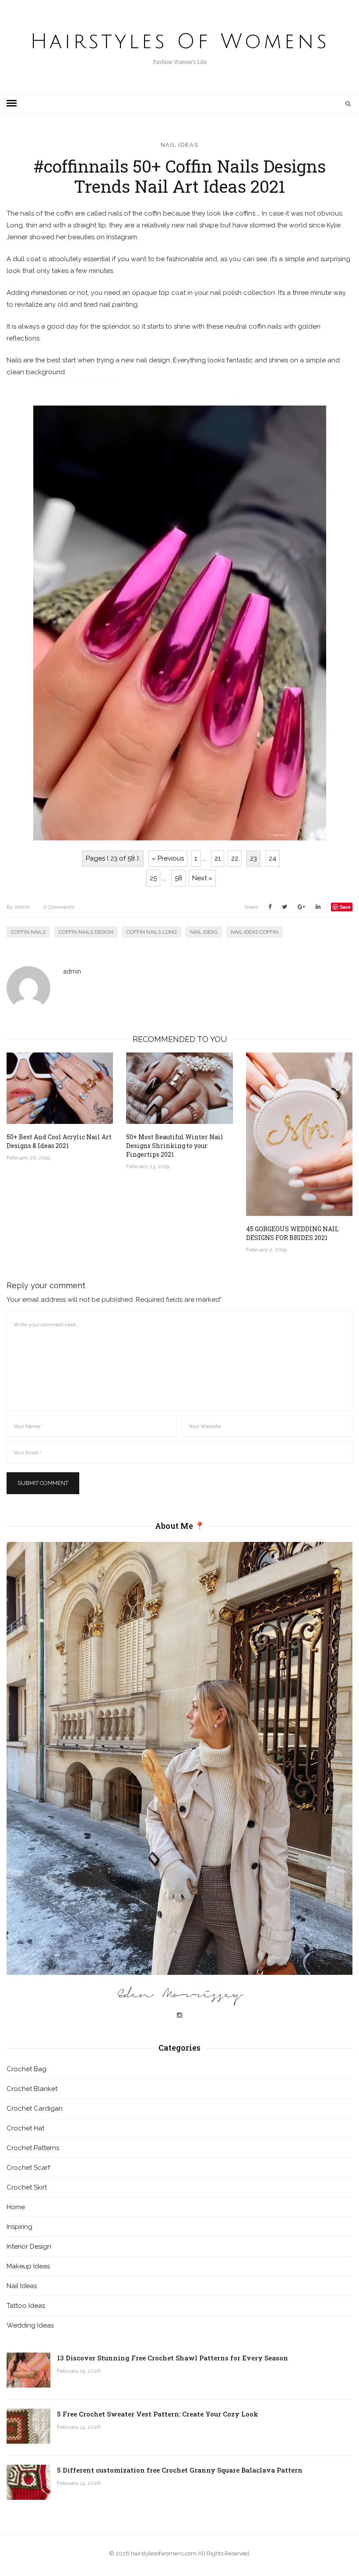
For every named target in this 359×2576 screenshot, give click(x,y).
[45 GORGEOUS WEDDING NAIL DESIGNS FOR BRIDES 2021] (299, 1134)
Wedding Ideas (30, 2325)
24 (273, 858)
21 (218, 858)
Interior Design (29, 2246)
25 (153, 878)
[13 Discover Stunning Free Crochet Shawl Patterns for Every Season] (28, 2370)
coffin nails (28, 932)
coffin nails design (86, 932)
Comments (58, 907)
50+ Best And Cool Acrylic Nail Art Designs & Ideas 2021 (59, 1141)
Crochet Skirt (27, 2187)
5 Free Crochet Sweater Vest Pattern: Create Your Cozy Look (158, 2414)
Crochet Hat (25, 2128)
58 (178, 878)
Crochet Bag (26, 2069)
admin (18, 907)
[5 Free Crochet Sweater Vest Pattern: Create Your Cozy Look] (28, 2426)
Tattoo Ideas (26, 2306)
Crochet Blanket (32, 2089)
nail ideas (204, 932)
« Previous (168, 858)
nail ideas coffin (254, 932)
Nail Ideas (180, 145)
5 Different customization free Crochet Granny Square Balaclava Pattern (180, 2470)
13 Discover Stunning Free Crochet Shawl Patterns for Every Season (172, 2358)
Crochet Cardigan (35, 2108)
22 (235, 858)
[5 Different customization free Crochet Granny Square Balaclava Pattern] (28, 2482)
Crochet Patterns (33, 2148)
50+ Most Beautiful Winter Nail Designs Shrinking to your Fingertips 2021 (175, 1146)
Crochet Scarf (28, 2168)
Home (16, 2207)
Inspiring (19, 2227)
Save (345, 907)
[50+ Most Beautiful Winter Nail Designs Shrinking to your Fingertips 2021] (179, 1088)
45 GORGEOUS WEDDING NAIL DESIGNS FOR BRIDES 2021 (292, 1233)
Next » (202, 878)
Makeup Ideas (28, 2266)
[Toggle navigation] (12, 103)
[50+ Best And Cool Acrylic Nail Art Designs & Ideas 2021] (60, 1088)
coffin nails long (152, 932)
